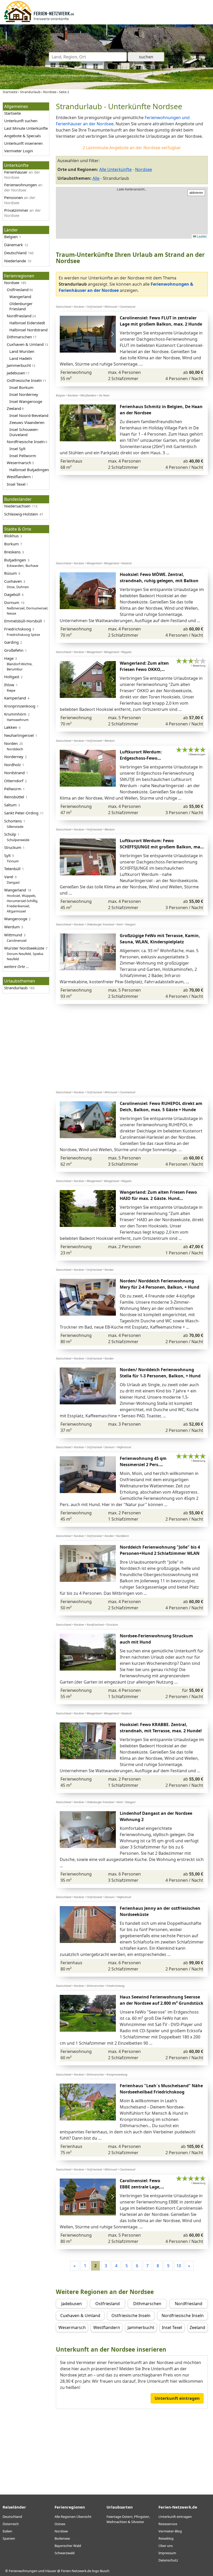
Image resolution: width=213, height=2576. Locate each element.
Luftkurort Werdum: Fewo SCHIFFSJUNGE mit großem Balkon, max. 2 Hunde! (162, 847)
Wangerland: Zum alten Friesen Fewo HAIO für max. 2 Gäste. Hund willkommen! (158, 1198)
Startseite (12, 113)
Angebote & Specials (22, 136)
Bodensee (62, 2538)
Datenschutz (168, 2560)
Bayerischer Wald (68, 2546)
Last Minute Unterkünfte (26, 128)
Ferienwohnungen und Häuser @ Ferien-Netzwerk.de (50, 2571)
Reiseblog (166, 2538)
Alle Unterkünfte (115, 169)
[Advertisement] (132, 518)
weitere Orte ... (17, 966)
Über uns (166, 2546)
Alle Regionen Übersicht (73, 2517)
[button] (112, 334)
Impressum (167, 2553)
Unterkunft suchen (21, 121)
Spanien (9, 2538)
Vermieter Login (19, 151)
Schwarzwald (65, 2553)
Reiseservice (168, 2524)
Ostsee (60, 2524)
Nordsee (144, 169)
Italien (7, 2531)
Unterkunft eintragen (177, 2398)
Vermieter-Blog (170, 2531)
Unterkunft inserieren (23, 143)
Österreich (11, 2524)
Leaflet (201, 236)
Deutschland (12, 2517)
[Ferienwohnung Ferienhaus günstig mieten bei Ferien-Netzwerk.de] (39, 21)
